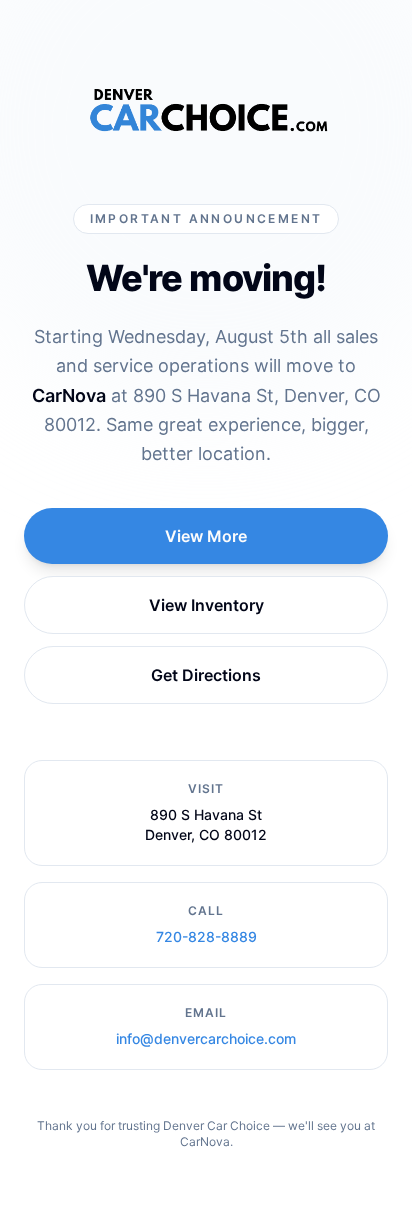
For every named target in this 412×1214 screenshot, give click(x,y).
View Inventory (206, 605)
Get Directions (206, 675)
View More (206, 536)
